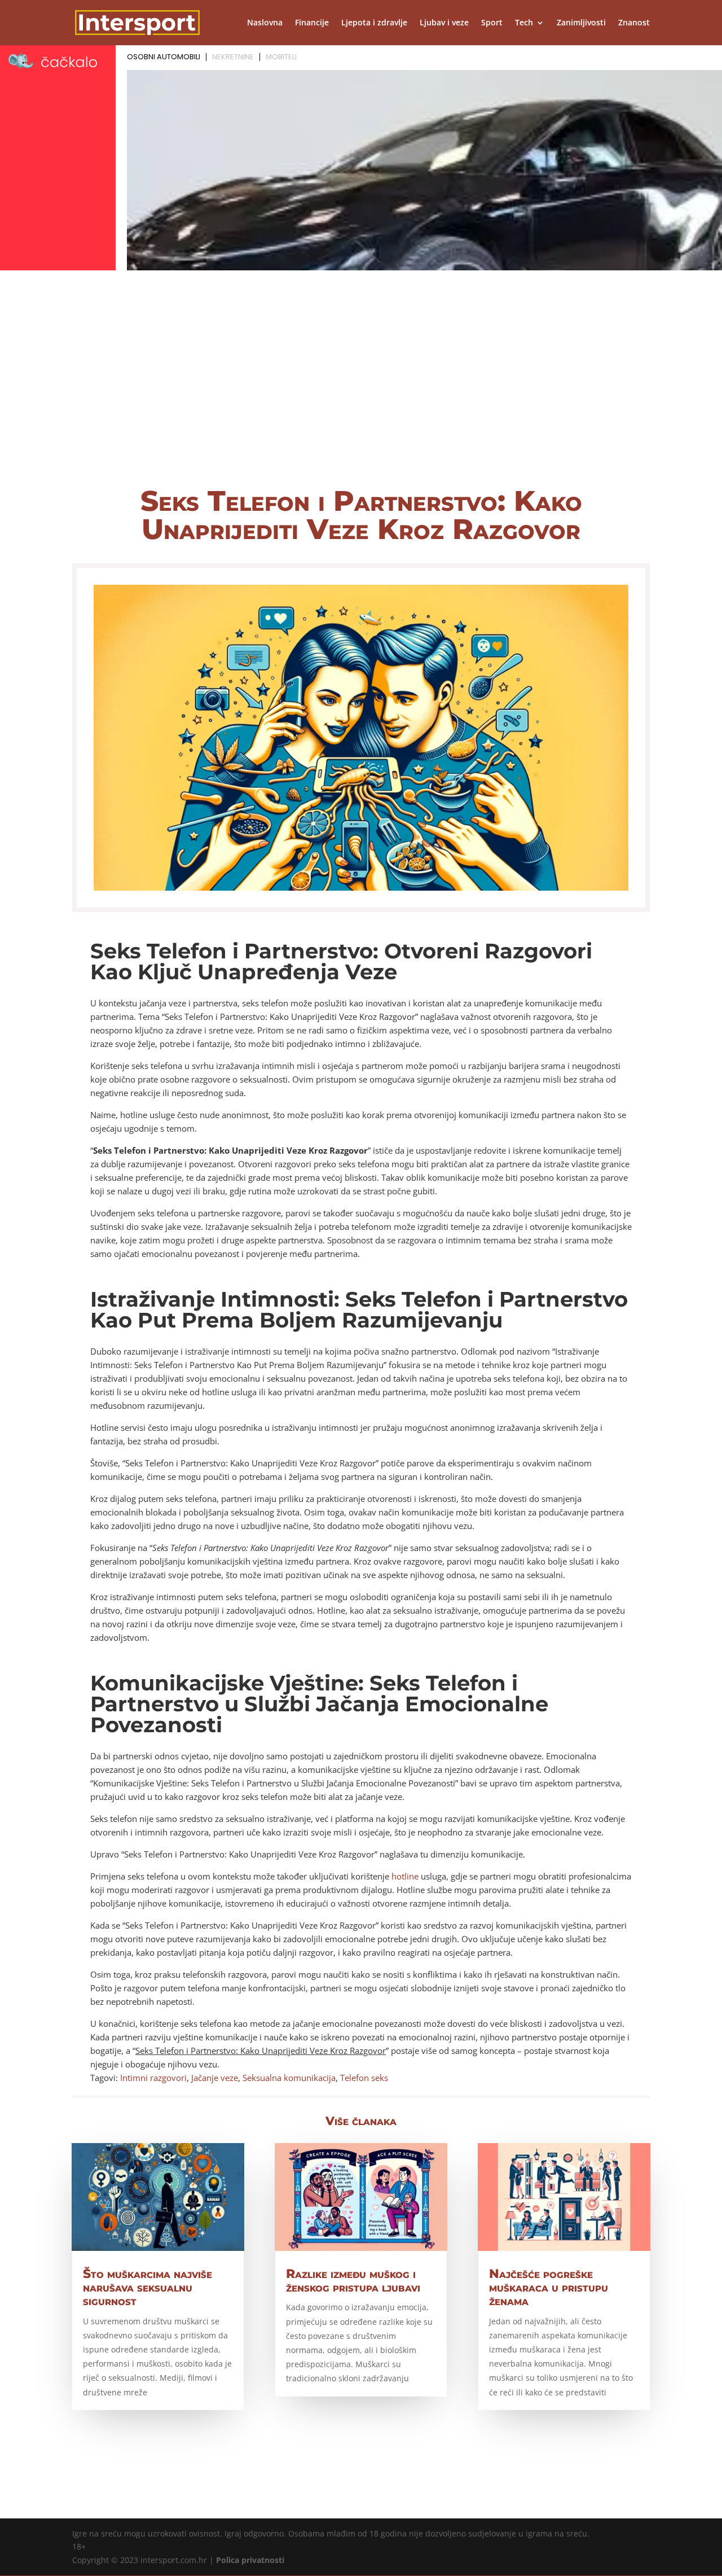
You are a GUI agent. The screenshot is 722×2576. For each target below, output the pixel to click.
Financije (312, 23)
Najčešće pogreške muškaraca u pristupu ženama (549, 2287)
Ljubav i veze (444, 23)
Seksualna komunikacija (289, 2078)
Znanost (634, 23)
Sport (492, 23)
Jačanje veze (215, 2078)
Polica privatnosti (250, 2560)
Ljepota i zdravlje (374, 23)
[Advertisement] (361, 388)
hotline (405, 1876)
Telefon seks (364, 2078)
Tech (524, 23)
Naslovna (265, 23)
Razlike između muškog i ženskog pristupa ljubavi (353, 2281)
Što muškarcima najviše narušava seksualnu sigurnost (148, 2287)
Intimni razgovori (153, 2078)
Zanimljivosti (581, 23)
